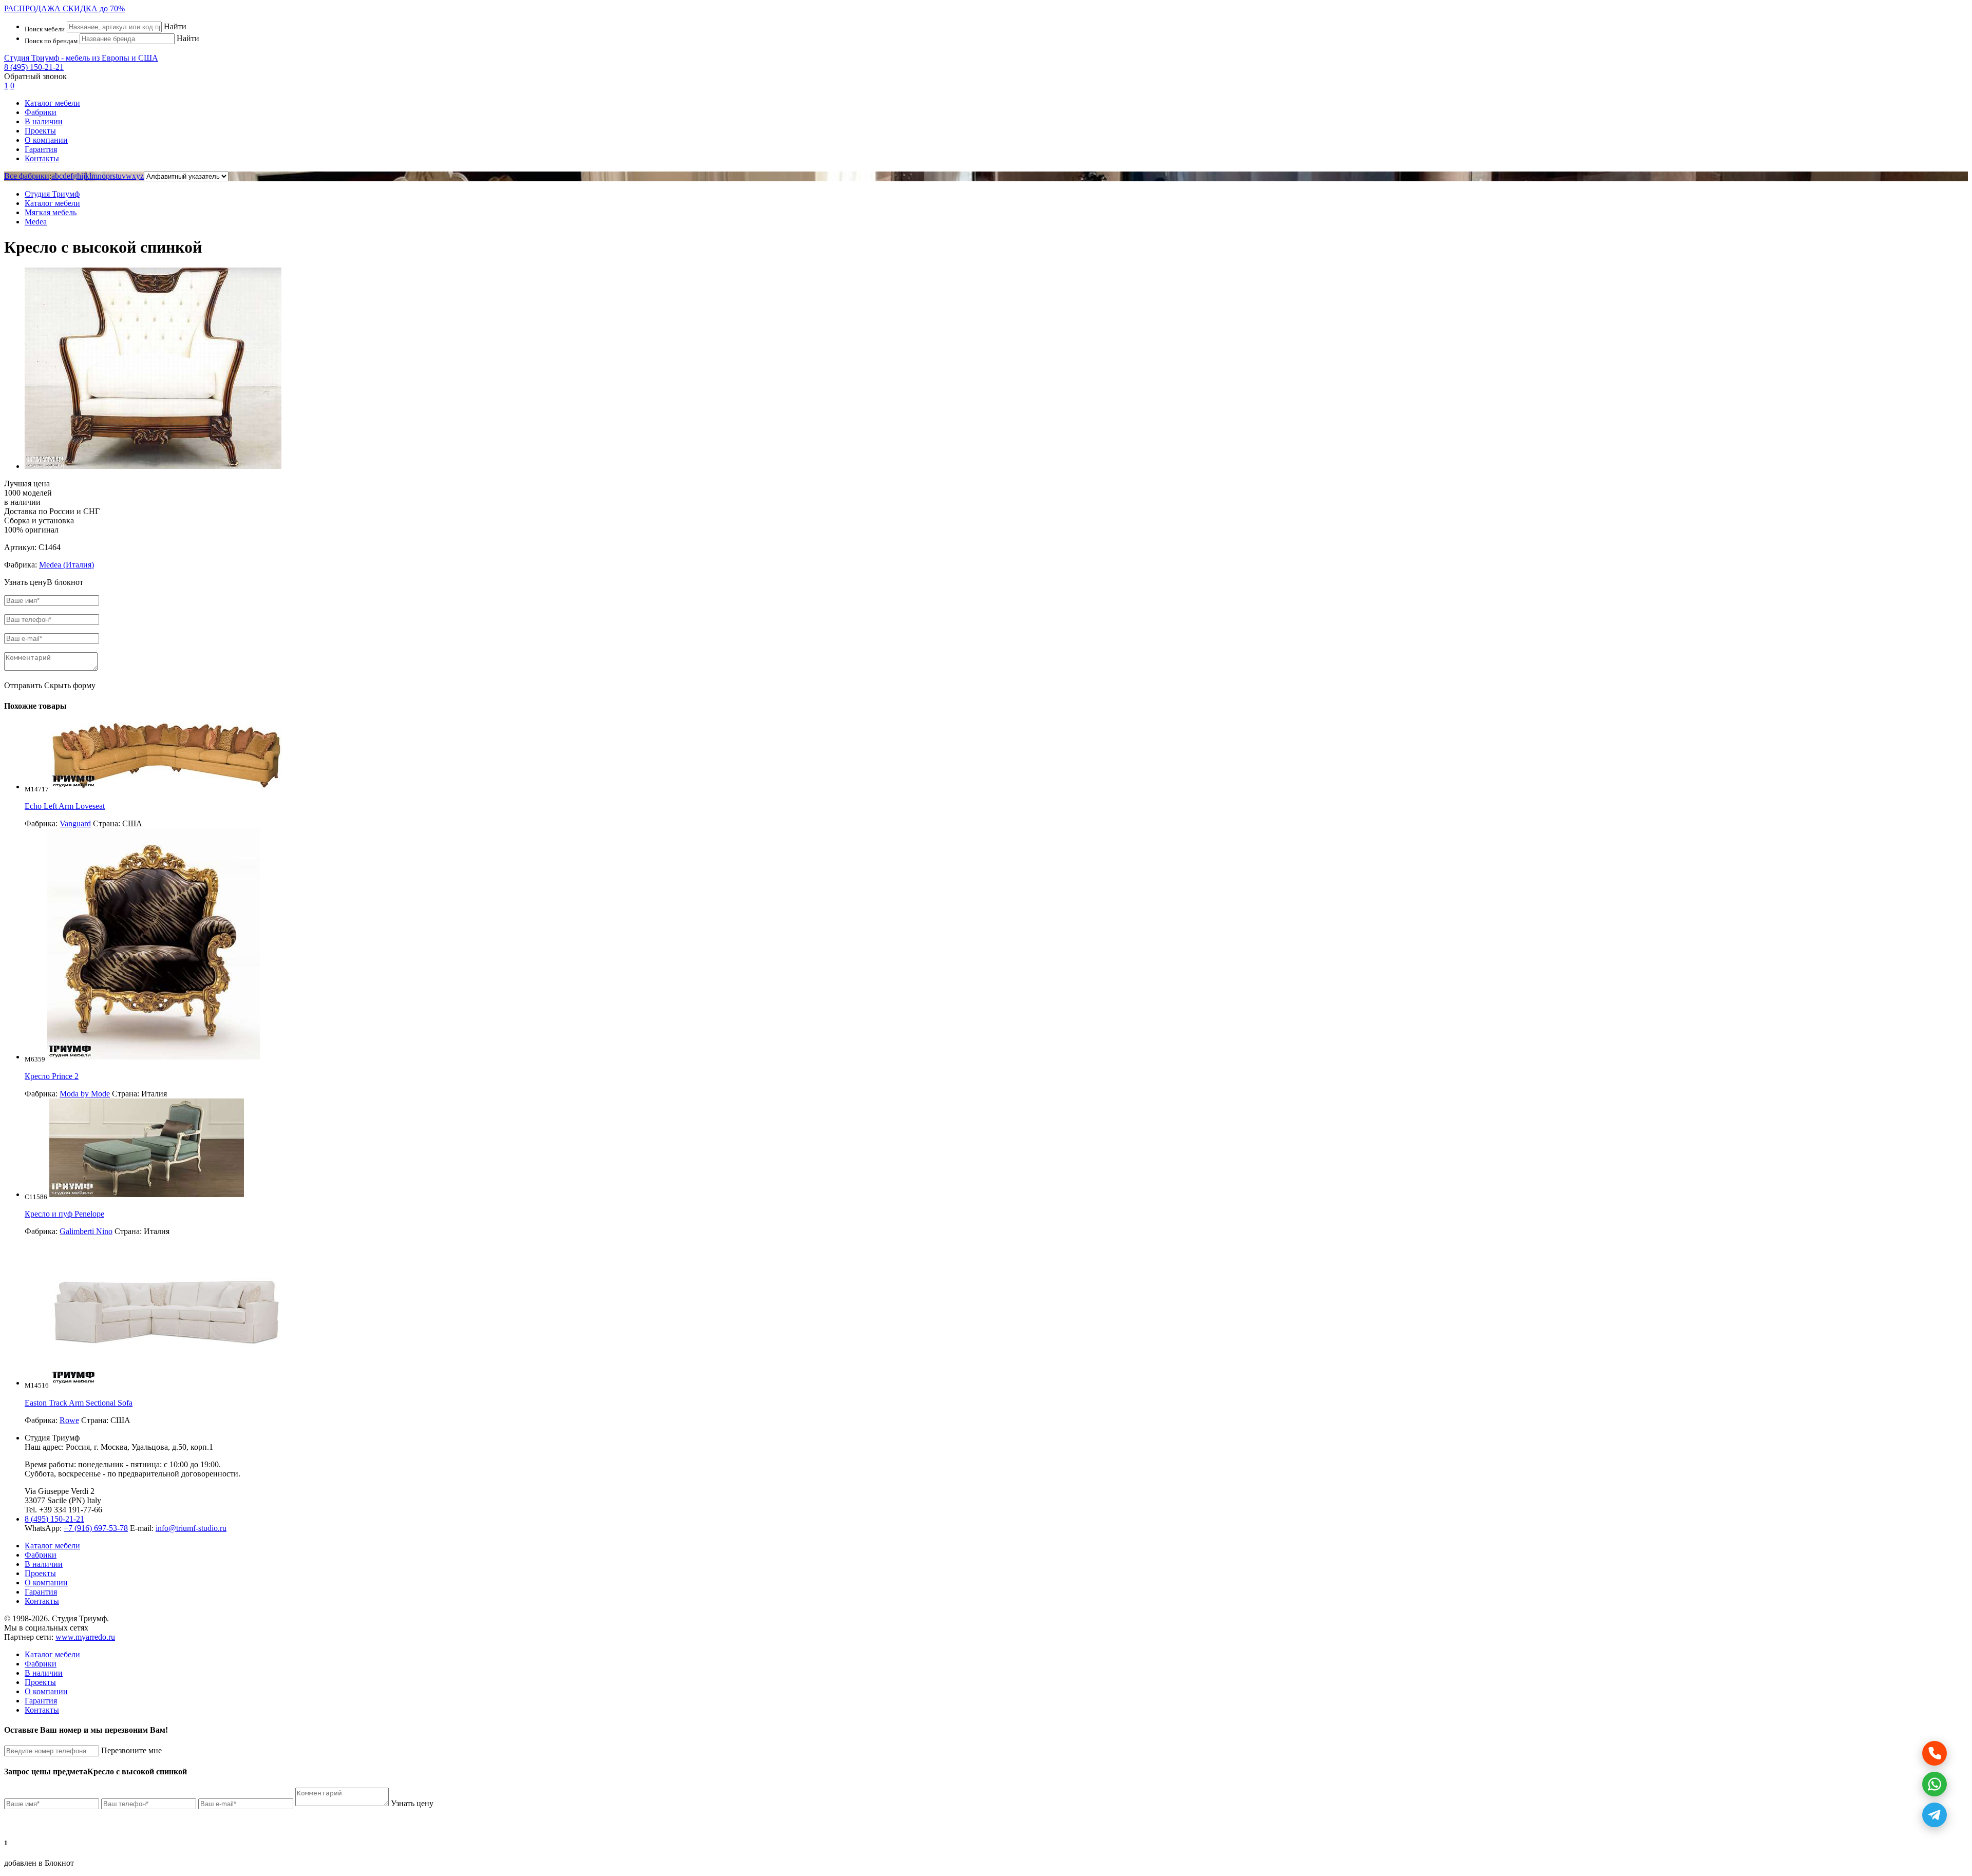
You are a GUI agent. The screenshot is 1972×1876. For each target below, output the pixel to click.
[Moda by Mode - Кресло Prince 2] (154, 1057)
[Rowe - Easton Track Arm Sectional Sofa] (166, 1383)
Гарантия (41, 149)
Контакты (42, 158)
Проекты (40, 131)
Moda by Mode (85, 1094)
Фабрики (41, 112)
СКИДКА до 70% (64, 8)
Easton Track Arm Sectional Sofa (79, 1403)
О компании (46, 140)
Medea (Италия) (67, 565)
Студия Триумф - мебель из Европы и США (81, 58)
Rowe (69, 1420)
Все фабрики (27, 176)
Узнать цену (412, 1803)
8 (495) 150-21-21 (34, 67)
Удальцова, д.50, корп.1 (172, 1447)
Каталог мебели (52, 103)
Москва (114, 1447)
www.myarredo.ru (85, 1637)
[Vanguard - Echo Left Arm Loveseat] (166, 787)
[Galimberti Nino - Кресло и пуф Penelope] (147, 1194)
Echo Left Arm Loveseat (65, 806)
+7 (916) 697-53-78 (96, 1528)
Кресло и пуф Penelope (64, 1214)
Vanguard (75, 823)
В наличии (44, 121)
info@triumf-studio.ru (191, 1528)
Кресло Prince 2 (52, 1076)
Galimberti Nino (86, 1231)
